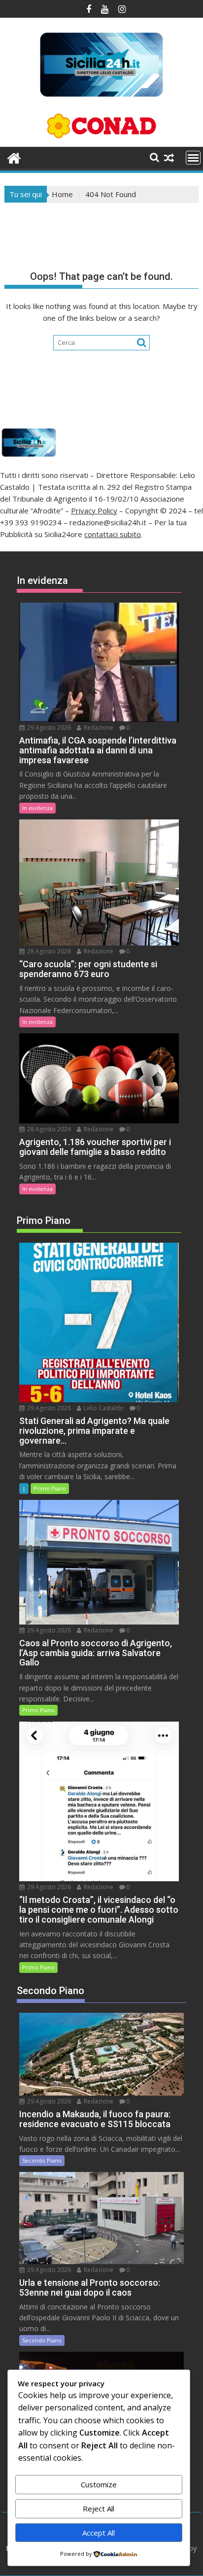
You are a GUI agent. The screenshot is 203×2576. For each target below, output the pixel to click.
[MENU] (193, 158)
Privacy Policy (94, 510)
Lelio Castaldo (103, 1408)
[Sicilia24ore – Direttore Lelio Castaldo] (14, 157)
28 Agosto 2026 (48, 951)
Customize (99, 2484)
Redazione (98, 728)
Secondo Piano (42, 2160)
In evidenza (37, 808)
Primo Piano (50, 1488)
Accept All (99, 2533)
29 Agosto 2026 (48, 728)
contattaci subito (113, 534)
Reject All (99, 2508)
